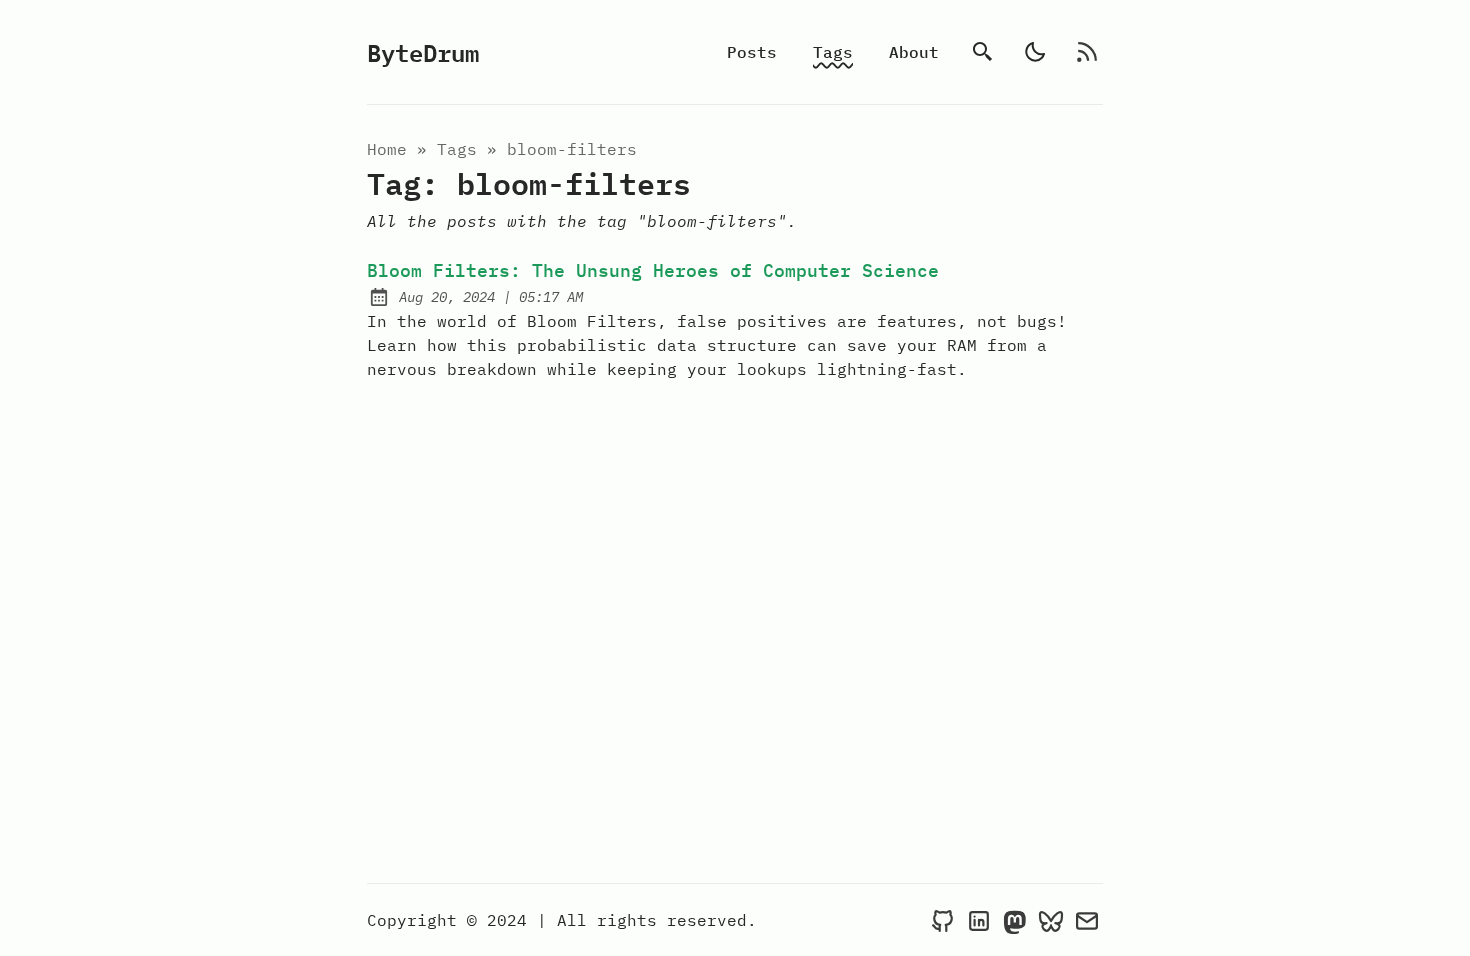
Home (387, 149)
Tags (833, 52)
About (914, 52)
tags (457, 149)
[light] (1035, 52)
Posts (752, 52)
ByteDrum (423, 52)
